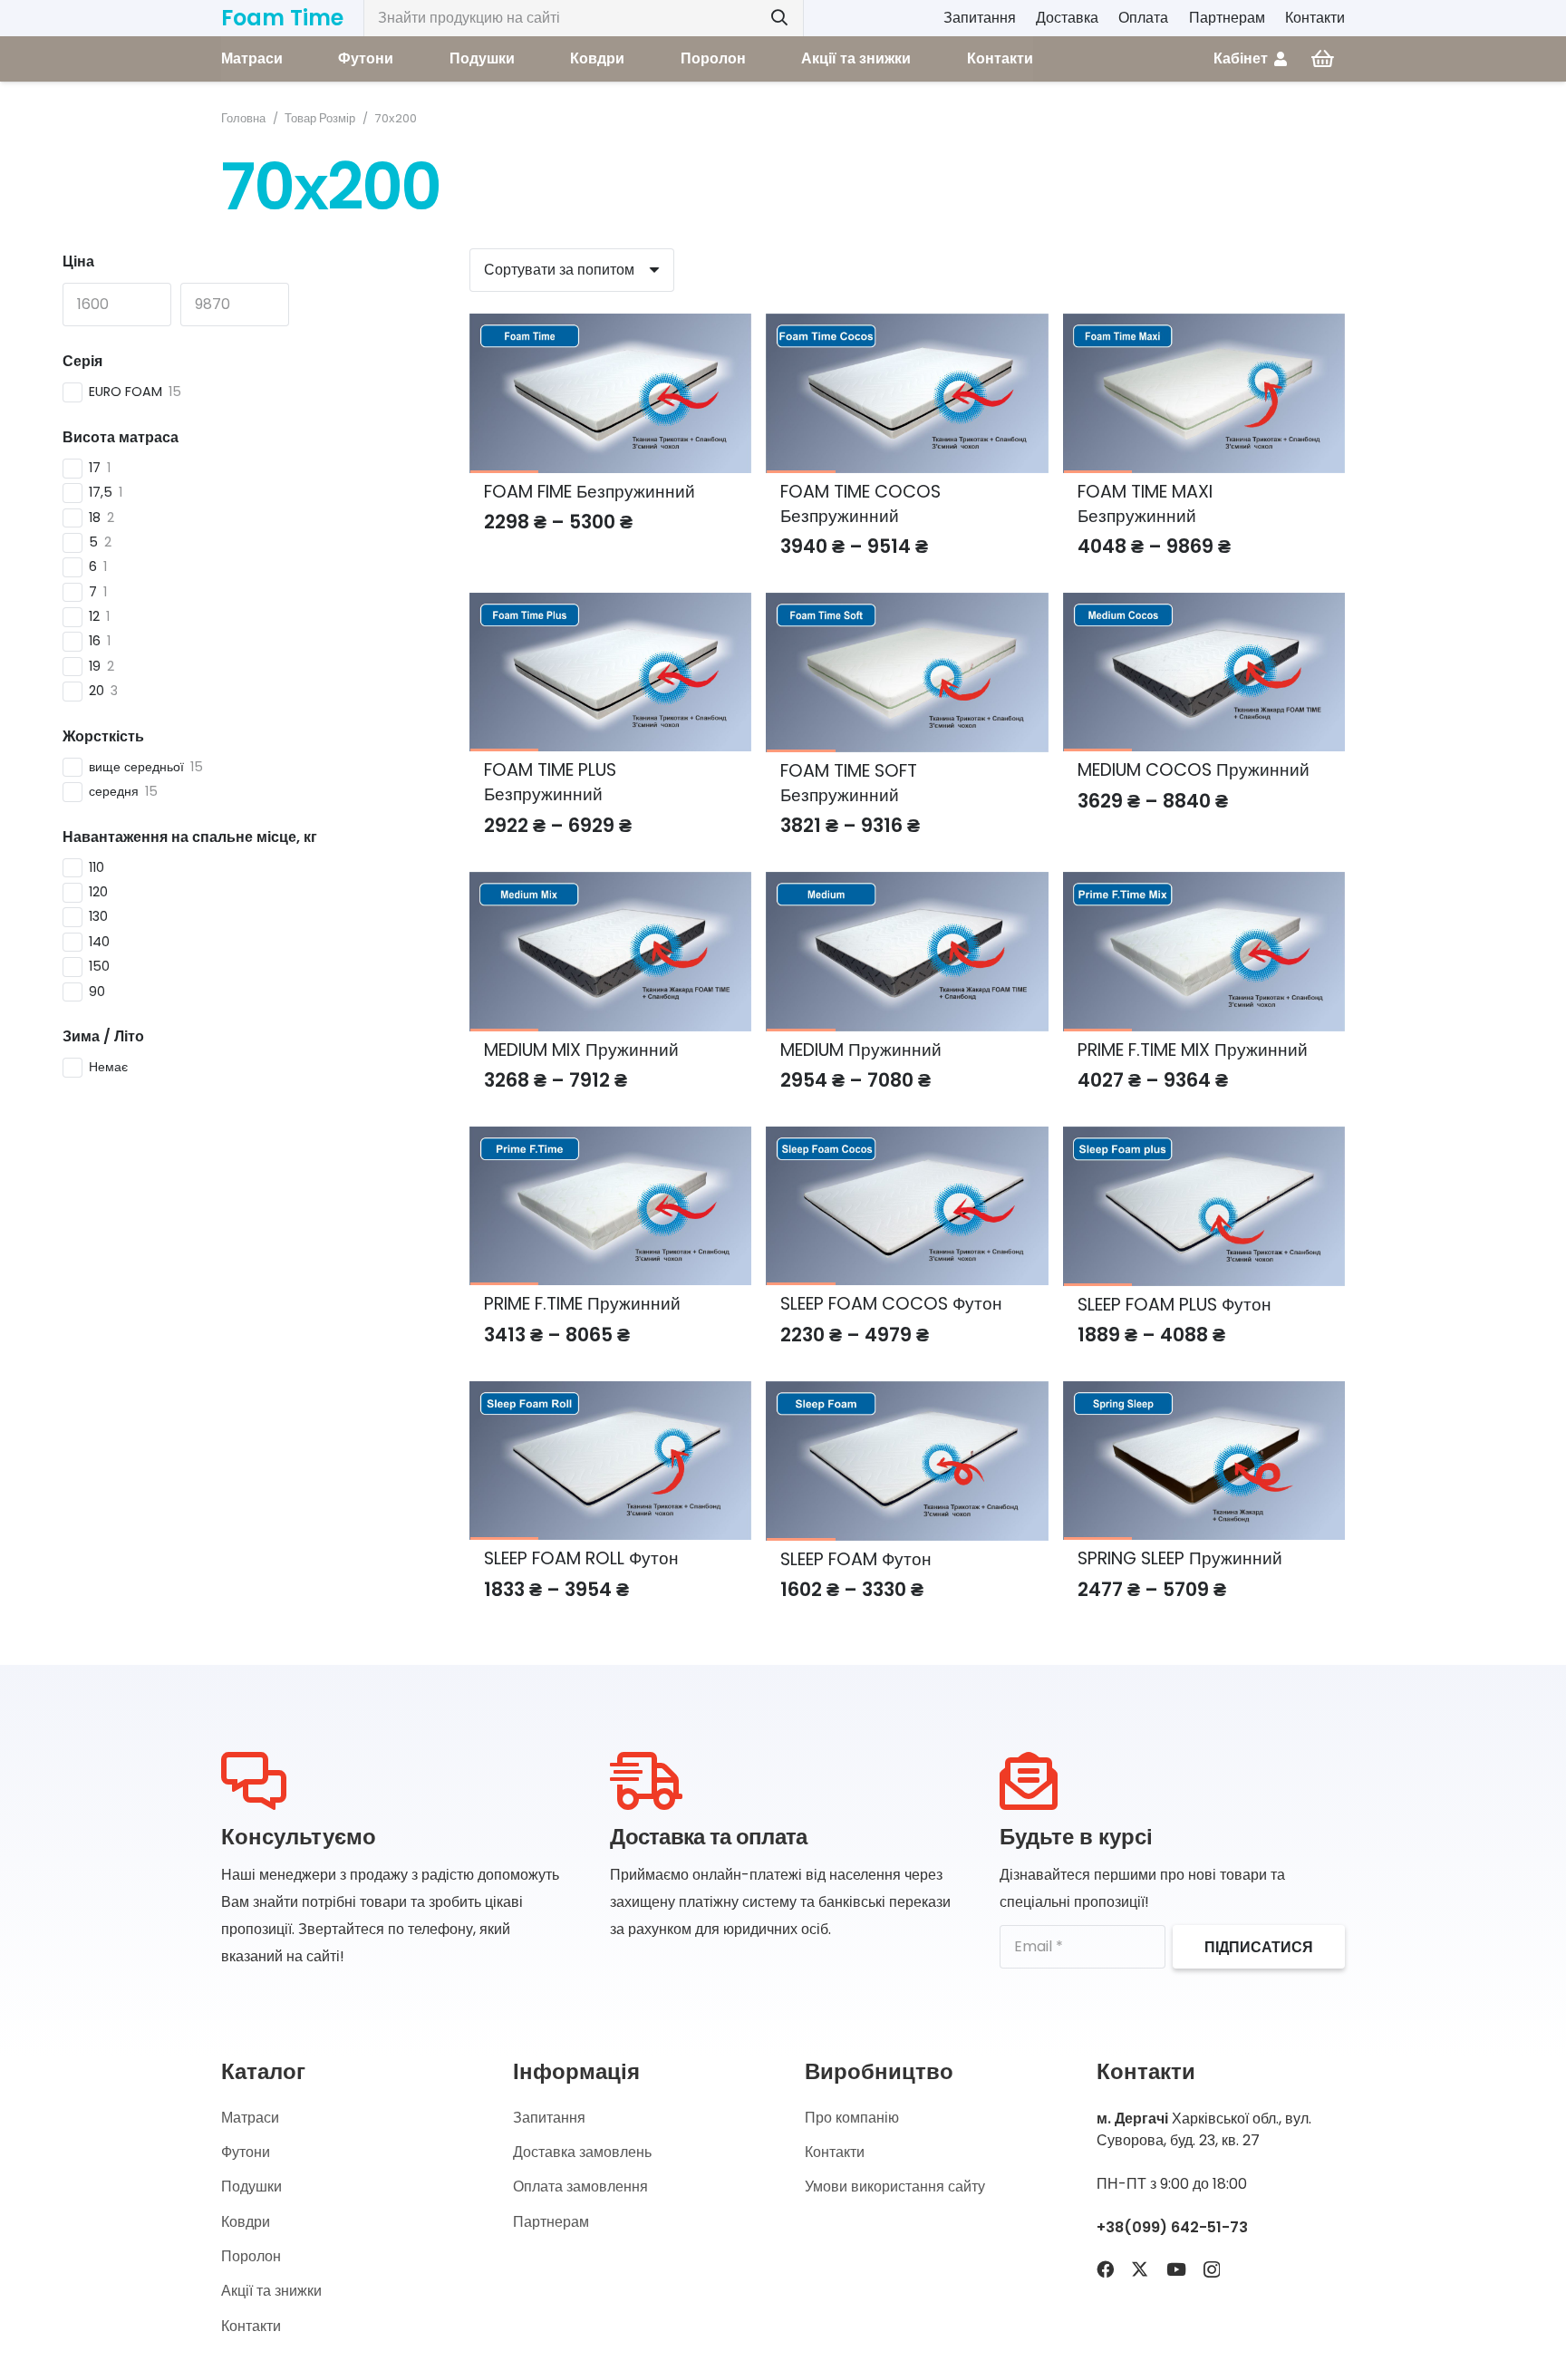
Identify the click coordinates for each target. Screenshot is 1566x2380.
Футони (246, 2152)
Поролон (251, 2256)
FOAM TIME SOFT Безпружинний (849, 783)
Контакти (1315, 18)
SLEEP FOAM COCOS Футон (891, 1304)
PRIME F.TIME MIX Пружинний (1193, 1050)
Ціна (78, 261)
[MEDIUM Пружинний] (907, 885)
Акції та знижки (271, 2291)
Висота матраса (121, 437)
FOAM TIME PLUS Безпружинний (550, 782)
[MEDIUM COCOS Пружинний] (1204, 606)
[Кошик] (1323, 59)
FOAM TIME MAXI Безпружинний (1145, 504)
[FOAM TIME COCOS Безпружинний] (907, 327)
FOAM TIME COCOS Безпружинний (860, 504)
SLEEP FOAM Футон (856, 1559)
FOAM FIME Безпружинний (590, 492)
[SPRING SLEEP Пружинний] (1204, 1394)
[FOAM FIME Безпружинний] (610, 327)
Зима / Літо (103, 1036)
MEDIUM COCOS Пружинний (1194, 770)
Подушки (251, 2187)
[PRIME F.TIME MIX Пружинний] (1204, 885)
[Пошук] (779, 18)
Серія (82, 361)
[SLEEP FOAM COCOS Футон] (907, 1140)
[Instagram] (1212, 2270)
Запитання (980, 18)
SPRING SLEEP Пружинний (1180, 1558)
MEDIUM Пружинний (861, 1050)
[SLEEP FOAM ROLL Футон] (610, 1394)
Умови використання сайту (895, 2187)
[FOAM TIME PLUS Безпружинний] (610, 606)
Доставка (1067, 18)
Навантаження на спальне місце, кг (190, 837)
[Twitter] (1140, 2269)
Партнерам (1227, 18)
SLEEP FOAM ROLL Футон (581, 1558)
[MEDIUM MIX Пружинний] (610, 885)
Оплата (1143, 18)
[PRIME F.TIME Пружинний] (610, 1140)
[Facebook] (1105, 2269)
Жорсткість (103, 736)
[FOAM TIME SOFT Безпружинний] (907, 606)
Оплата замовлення (580, 2187)
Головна (243, 118)
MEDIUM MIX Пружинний (581, 1050)
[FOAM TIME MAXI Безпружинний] (1204, 327)
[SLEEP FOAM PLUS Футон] (1204, 1140)
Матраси (250, 2118)
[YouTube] (1176, 2269)
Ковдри (246, 2222)
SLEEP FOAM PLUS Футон (1174, 1305)
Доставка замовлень (582, 2152)
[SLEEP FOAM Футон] (907, 1394)
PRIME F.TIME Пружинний (582, 1304)
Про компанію (852, 2118)
